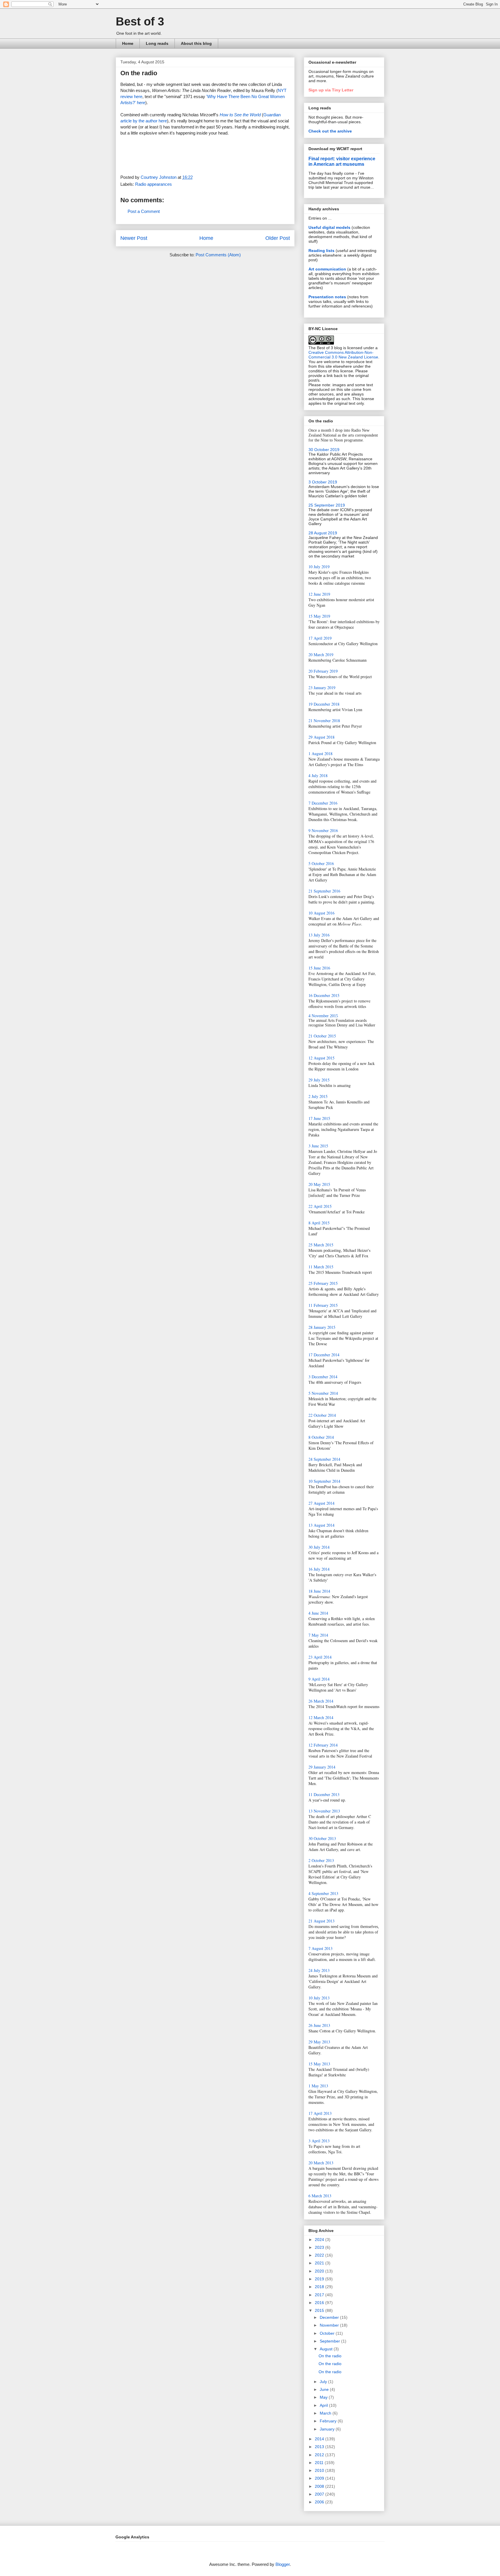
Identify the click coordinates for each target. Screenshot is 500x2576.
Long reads (157, 43)
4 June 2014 (318, 1613)
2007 (320, 2494)
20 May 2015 (319, 1184)
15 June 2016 (319, 968)
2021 (320, 2263)
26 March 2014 (321, 1701)
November (330, 2325)
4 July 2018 (318, 775)
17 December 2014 (324, 1355)
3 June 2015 (318, 1146)
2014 (320, 2439)
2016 (320, 2303)
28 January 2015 (322, 1327)
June (325, 2389)
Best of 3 (140, 21)
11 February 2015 (323, 1305)
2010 (320, 2470)
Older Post (278, 238)
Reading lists (321, 251)
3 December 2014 (323, 1377)
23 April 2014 (320, 1657)
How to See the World (240, 115)
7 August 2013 (320, 1948)
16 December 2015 (324, 995)
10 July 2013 (319, 1998)
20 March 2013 (321, 2163)
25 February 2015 (323, 1283)
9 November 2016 (323, 830)
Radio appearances (154, 184)
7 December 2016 (323, 803)
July (324, 2382)
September (330, 2341)
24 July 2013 (319, 1970)
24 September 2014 (324, 1459)
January (328, 2429)
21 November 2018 (324, 721)
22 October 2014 (322, 1415)
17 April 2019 (320, 638)
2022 (320, 2255)
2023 (320, 2247)
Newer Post (134, 238)
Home (128, 43)
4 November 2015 (323, 1016)
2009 (320, 2478)
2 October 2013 (321, 1860)
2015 (320, 2310)
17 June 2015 (319, 1118)
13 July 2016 (319, 935)
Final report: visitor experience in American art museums (342, 161)
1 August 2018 (320, 754)
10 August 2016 (321, 913)
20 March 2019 (321, 655)
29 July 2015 (319, 1080)
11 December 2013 (324, 1794)
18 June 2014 (319, 1591)
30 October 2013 (322, 1838)
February (329, 2421)
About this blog (196, 43)
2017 (320, 2295)
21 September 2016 (324, 891)
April (324, 2405)
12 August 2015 (321, 1058)
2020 (320, 2271)
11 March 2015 (321, 1267)
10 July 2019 (319, 567)
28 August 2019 (323, 533)
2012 (320, 2455)
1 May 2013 (318, 2086)
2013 (320, 2447)
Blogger (283, 2564)
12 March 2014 (321, 1717)
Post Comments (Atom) (218, 255)
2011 (320, 2463)
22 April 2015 (320, 1206)
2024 (320, 2240)
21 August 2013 (321, 1921)
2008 (320, 2486)
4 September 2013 (323, 1893)
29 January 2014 (322, 1767)
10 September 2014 (324, 1481)
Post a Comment (144, 211)
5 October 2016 (321, 863)
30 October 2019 (324, 450)
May (324, 2397)
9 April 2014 (319, 1679)
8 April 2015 (319, 1223)
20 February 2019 (323, 671)
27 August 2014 (321, 1503)
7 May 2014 (318, 1635)
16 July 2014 (319, 1569)
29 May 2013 (319, 2042)
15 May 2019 (319, 616)
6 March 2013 (320, 2196)
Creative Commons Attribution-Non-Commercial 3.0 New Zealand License (343, 355)
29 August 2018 (321, 737)
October (328, 2333)
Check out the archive (330, 131)
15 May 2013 (319, 2064)
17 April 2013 (320, 2113)
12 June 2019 (319, 594)
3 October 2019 (323, 482)
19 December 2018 (324, 704)
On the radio (330, 2356)
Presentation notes (327, 297)
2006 (320, 2502)
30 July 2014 (319, 1547)
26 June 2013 (319, 2025)
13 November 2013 (324, 1811)
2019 (320, 2279)
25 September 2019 (327, 505)
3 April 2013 (319, 2141)
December (330, 2317)
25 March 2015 (321, 1245)
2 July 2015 (318, 1096)
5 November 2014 (323, 1393)
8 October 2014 (321, 1437)
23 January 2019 (322, 688)
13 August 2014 (321, 1525)
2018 (320, 2287)
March (326, 2413)
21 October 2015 (322, 1036)
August (327, 2349)
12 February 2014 (323, 1745)
